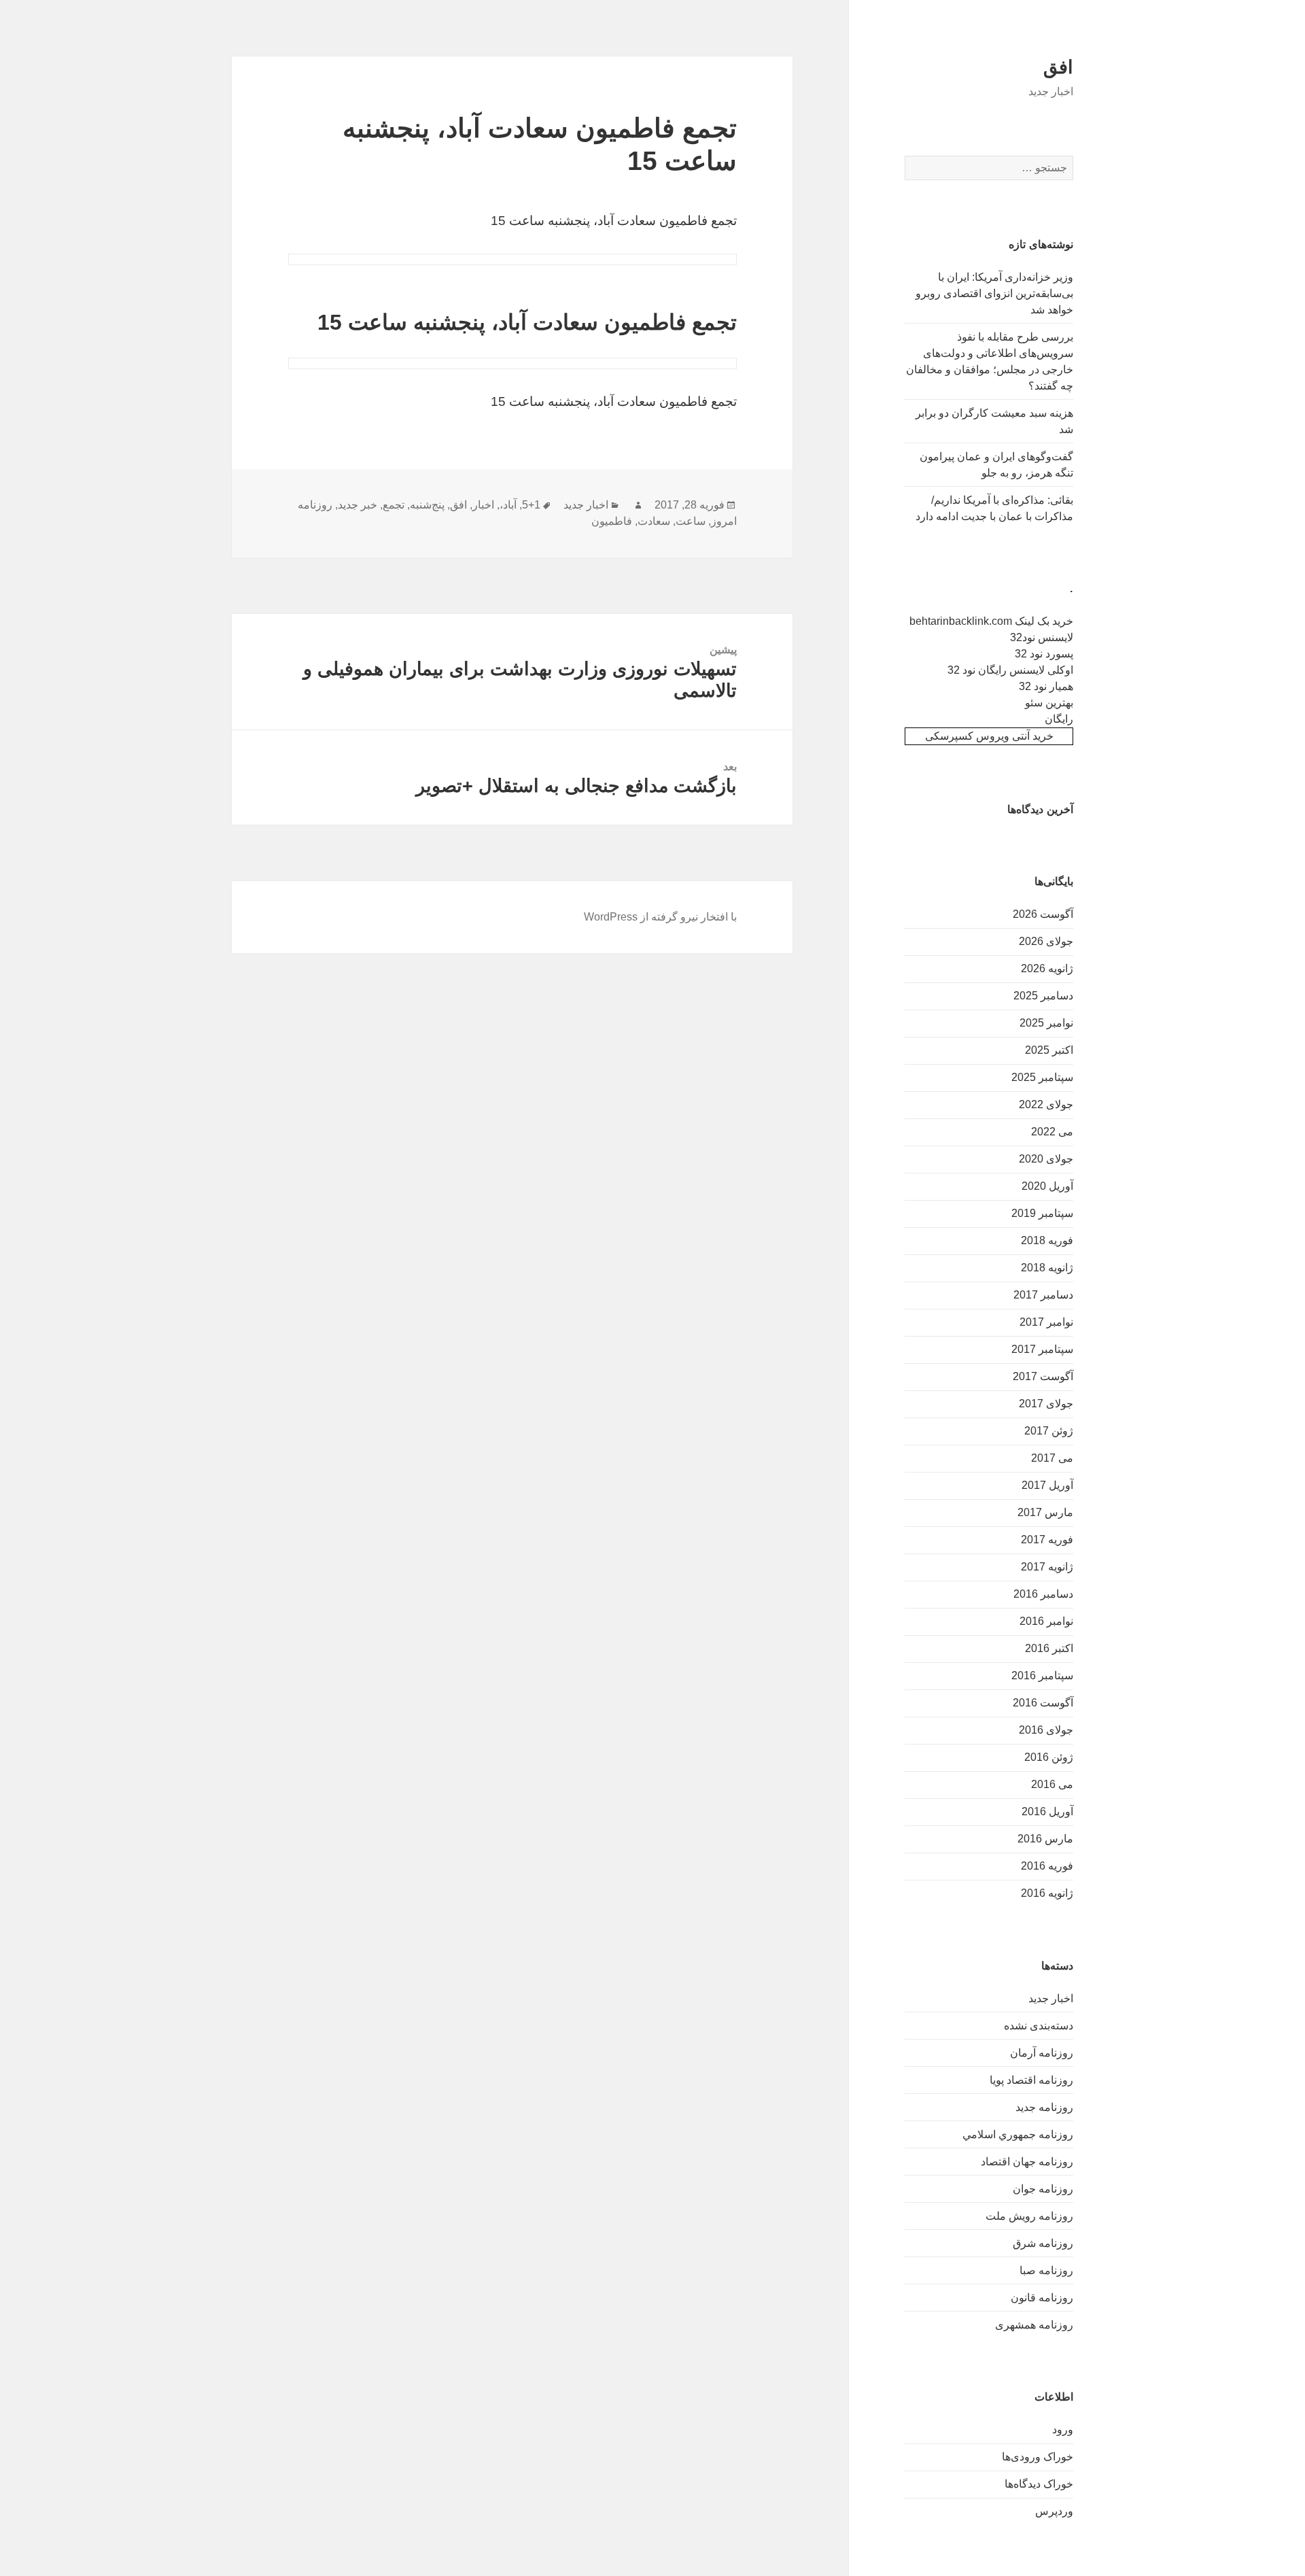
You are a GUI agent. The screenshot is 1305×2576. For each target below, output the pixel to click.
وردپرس (1054, 2511)
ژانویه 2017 (1047, 1567)
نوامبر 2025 (1046, 1023)
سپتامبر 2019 (1042, 1213)
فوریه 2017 (1047, 1540)
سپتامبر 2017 (1042, 1349)
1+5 (531, 505)
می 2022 (1052, 1132)
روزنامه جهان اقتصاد (1027, 2162)
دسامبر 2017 (1043, 1295)
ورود (1063, 2429)
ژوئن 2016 (1049, 1757)
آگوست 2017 (1043, 1376)
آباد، (508, 505)
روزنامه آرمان (1042, 2053)
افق (1058, 67)
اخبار (483, 505)
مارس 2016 (1045, 1839)
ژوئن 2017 (1049, 1431)
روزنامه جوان (1043, 2189)
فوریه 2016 (1047, 1866)
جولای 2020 (1046, 1159)
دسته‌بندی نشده (1039, 2026)
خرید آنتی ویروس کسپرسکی (989, 736)
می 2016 (1052, 1784)
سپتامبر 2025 (1042, 1077)
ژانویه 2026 (1047, 968)
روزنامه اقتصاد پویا (1031, 2080)
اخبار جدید (1051, 1998)
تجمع (394, 505)
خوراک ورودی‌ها (1038, 2457)
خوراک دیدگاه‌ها (1039, 2484)
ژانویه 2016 (1047, 1893)
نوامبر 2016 (1046, 1621)
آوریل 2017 (1047, 1485)
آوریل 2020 (1047, 1186)
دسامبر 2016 (1043, 1594)
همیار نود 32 (1046, 686)
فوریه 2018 (1047, 1240)
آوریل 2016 (1047, 1811)
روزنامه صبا (1046, 2270)
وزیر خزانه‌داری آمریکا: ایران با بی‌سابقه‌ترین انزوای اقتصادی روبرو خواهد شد (994, 293)
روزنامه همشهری (1034, 2325)
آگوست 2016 (1043, 1703)
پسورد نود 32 (1044, 654)
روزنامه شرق (1043, 2243)
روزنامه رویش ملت (1029, 2216)
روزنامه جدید (1044, 2107)
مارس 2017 (1045, 1512)
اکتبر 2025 (1049, 1050)
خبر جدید (358, 505)
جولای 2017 (1046, 1404)
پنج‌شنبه (427, 505)
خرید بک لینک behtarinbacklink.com (991, 621)
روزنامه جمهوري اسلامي (1018, 2134)
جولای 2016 (1046, 1730)
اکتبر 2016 (1049, 1648)
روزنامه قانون (1042, 2298)
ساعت (691, 521)
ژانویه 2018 (1047, 1268)
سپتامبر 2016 (1042, 1676)
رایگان (1059, 719)
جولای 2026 (1046, 941)
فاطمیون (612, 521)
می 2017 (1052, 1458)
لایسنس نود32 (1042, 637)
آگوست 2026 (1043, 914)
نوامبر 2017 (1046, 1322)
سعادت (654, 521)
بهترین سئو (1049, 703)
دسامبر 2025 (1043, 996)
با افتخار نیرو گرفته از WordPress (660, 917)
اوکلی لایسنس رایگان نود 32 (1010, 670)
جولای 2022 (1046, 1104)
